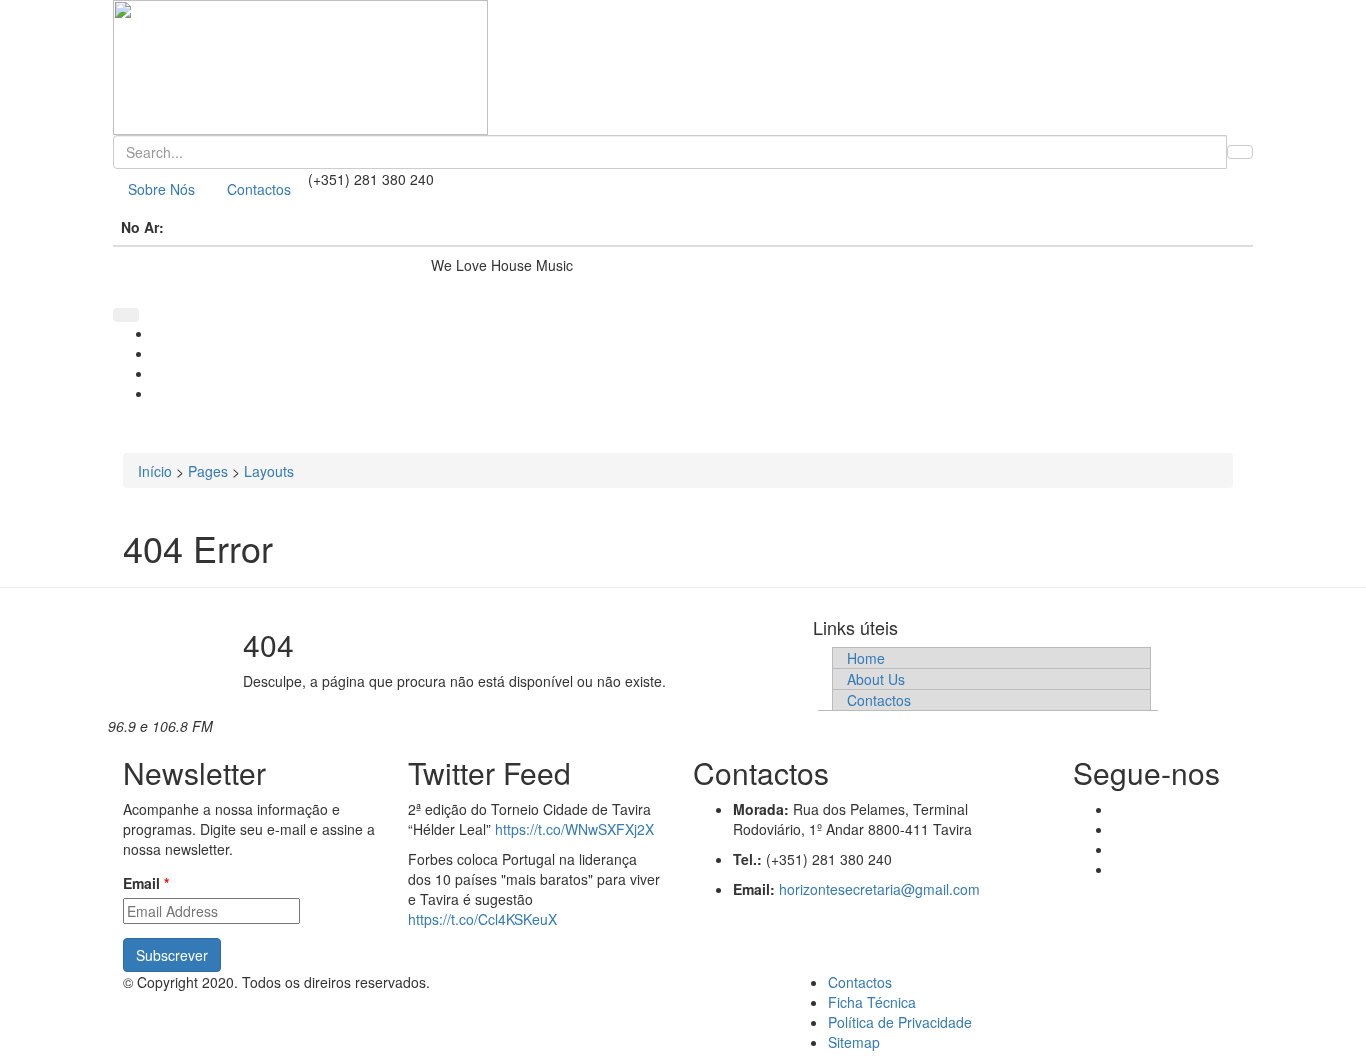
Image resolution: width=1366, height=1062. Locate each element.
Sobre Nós (161, 189)
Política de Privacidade (900, 1022)
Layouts (269, 471)
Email (146, 883)
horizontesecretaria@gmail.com (879, 889)
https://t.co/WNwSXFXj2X (574, 829)
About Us (876, 679)
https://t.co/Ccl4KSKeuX (482, 919)
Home (866, 658)
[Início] (683, 67)
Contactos (259, 189)
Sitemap (854, 1042)
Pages (208, 471)
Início (155, 471)
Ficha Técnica (872, 1002)
